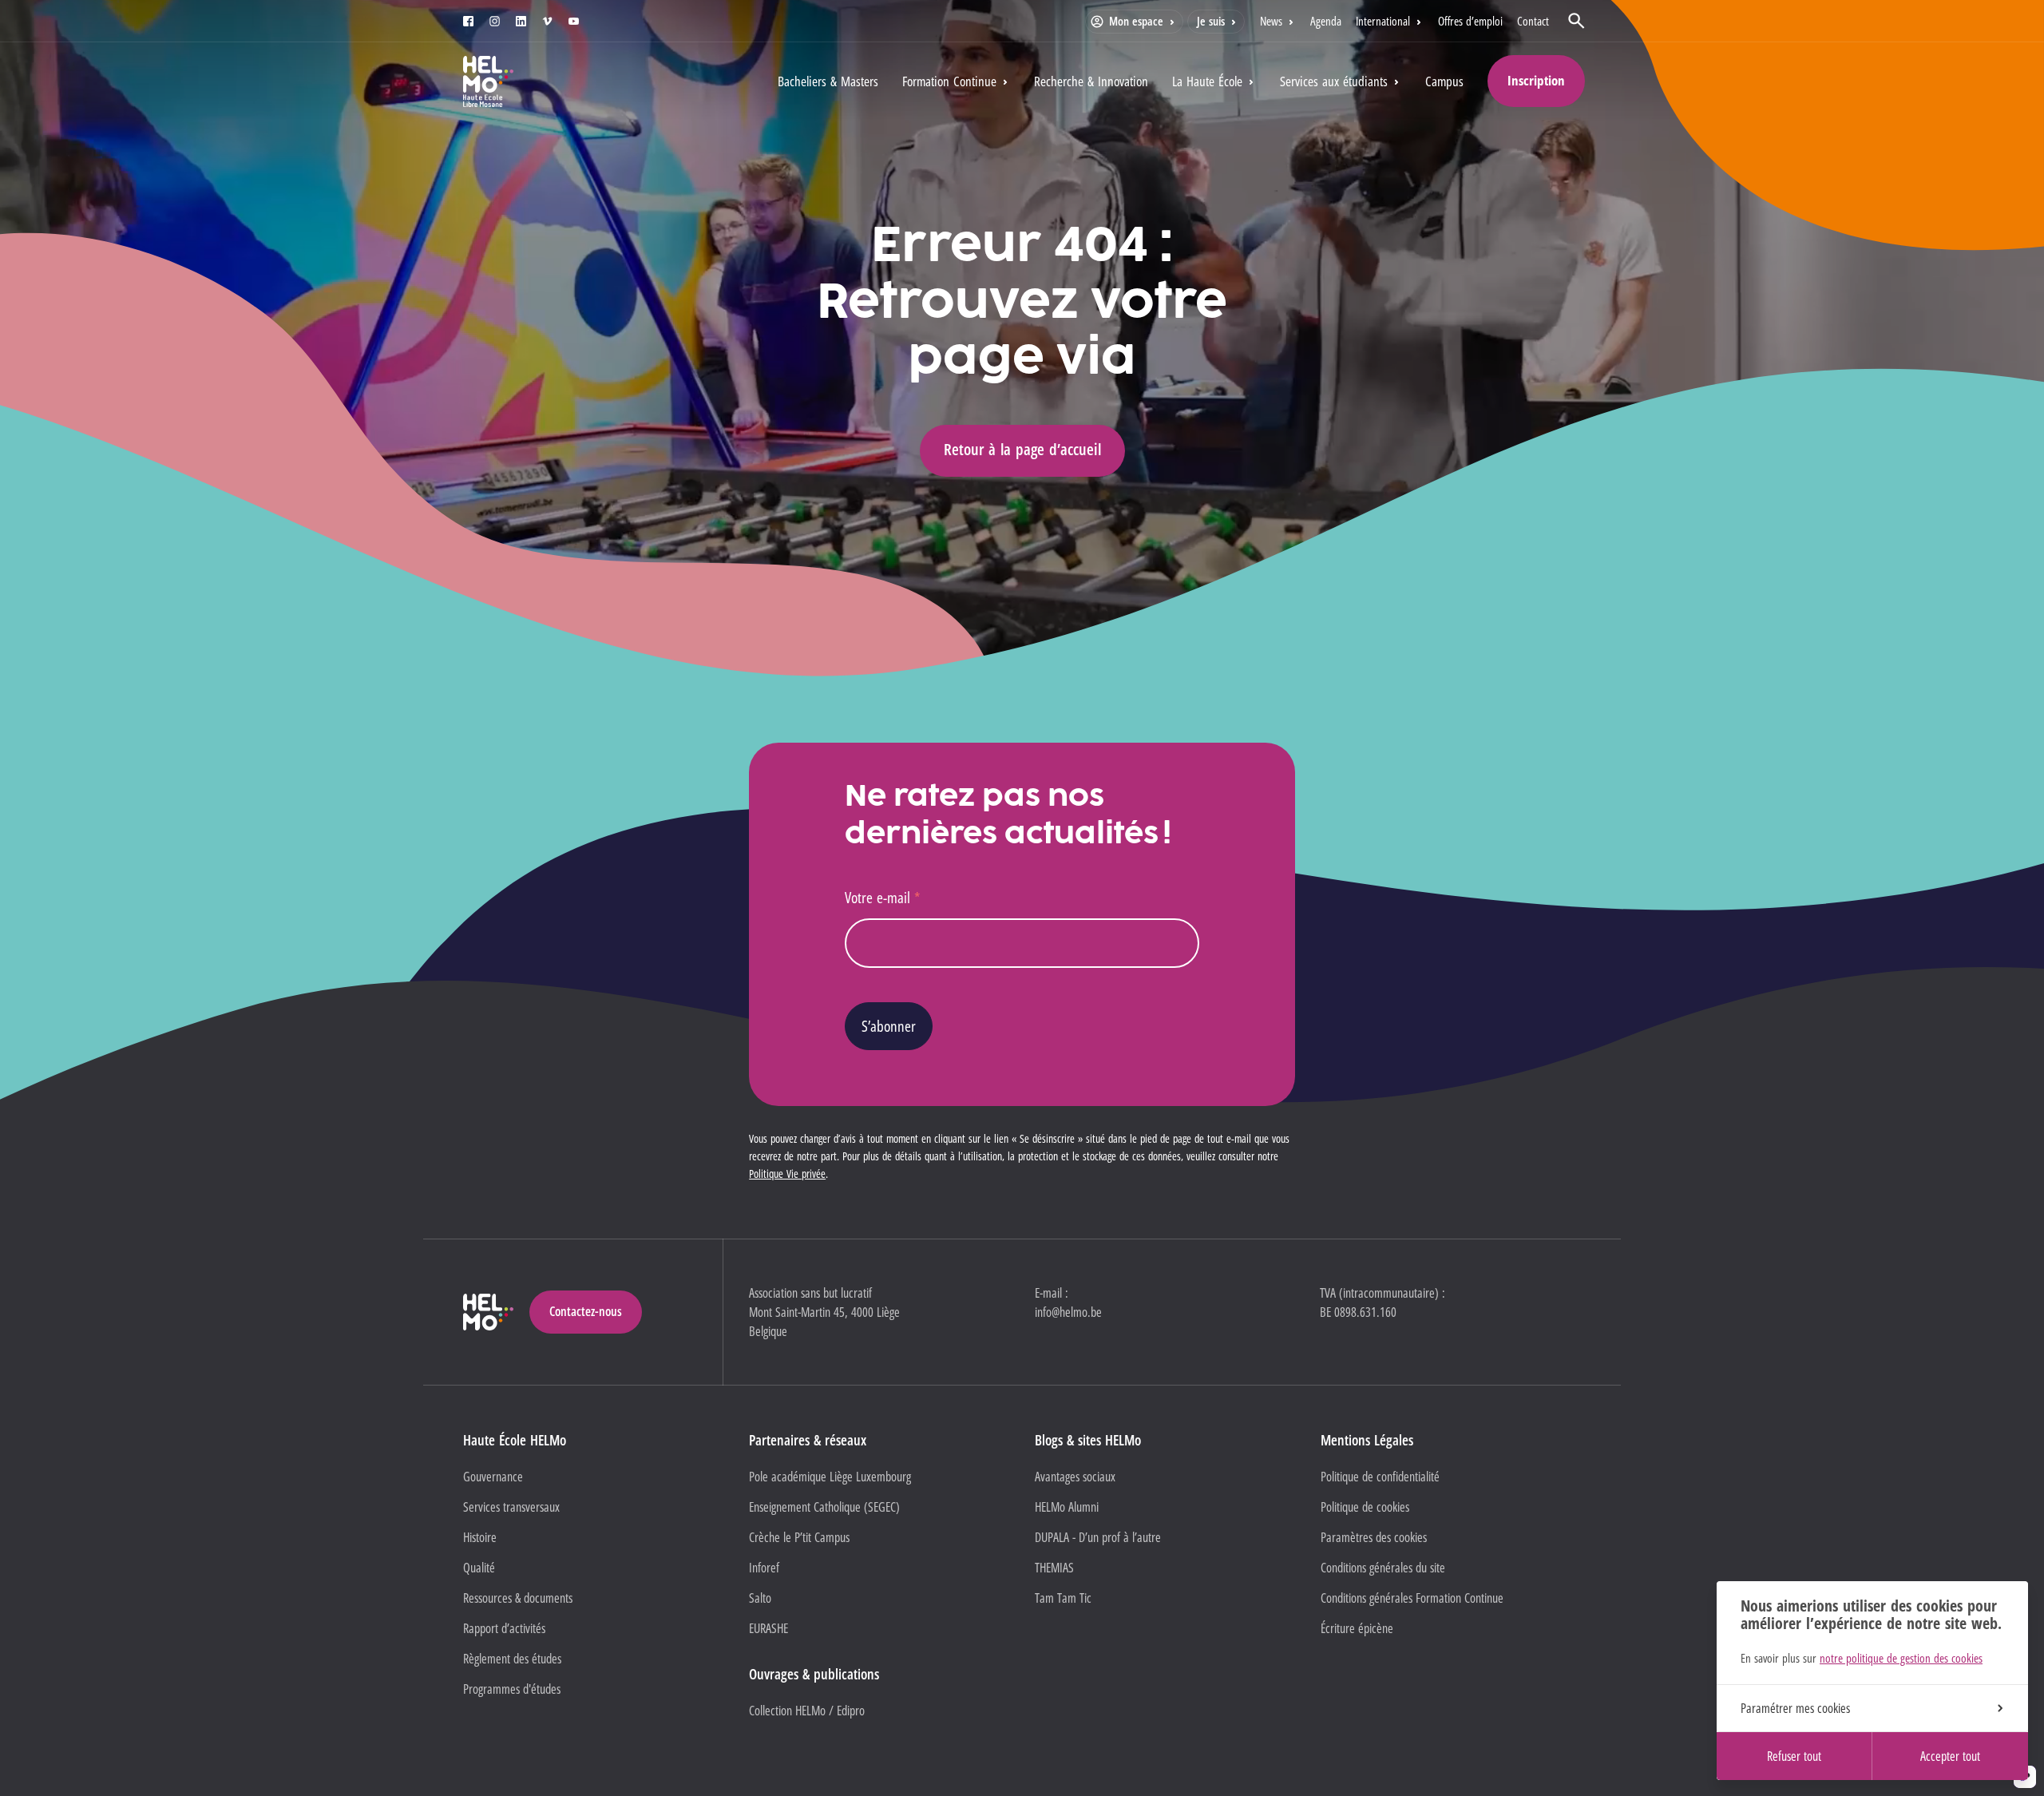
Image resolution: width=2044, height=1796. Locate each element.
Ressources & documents (518, 1598)
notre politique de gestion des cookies (1901, 1658)
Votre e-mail (882, 897)
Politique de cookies (1365, 1507)
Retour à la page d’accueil (1022, 449)
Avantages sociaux (1075, 1477)
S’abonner (889, 1026)
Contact (1533, 21)
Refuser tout (1794, 1756)
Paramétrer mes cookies (1795, 1708)
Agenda (1326, 21)
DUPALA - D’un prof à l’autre (1098, 1537)
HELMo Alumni (1067, 1507)
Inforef (764, 1568)
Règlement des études (512, 1659)
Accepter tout (1950, 1756)
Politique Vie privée (787, 1174)
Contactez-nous (586, 1311)
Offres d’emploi (1470, 21)
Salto (760, 1598)
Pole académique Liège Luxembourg (830, 1477)
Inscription (1536, 80)
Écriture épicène (1357, 1628)
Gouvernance (493, 1477)
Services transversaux (511, 1507)
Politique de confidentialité (1380, 1477)
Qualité (479, 1568)
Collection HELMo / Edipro (807, 1711)
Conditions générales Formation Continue (1412, 1598)
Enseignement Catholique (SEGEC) (824, 1507)
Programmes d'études (512, 1689)
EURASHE (768, 1628)
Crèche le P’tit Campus (799, 1537)
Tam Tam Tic (1063, 1598)
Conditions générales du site (1383, 1568)
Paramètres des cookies (1374, 1537)
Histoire (480, 1537)
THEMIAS (1054, 1568)
